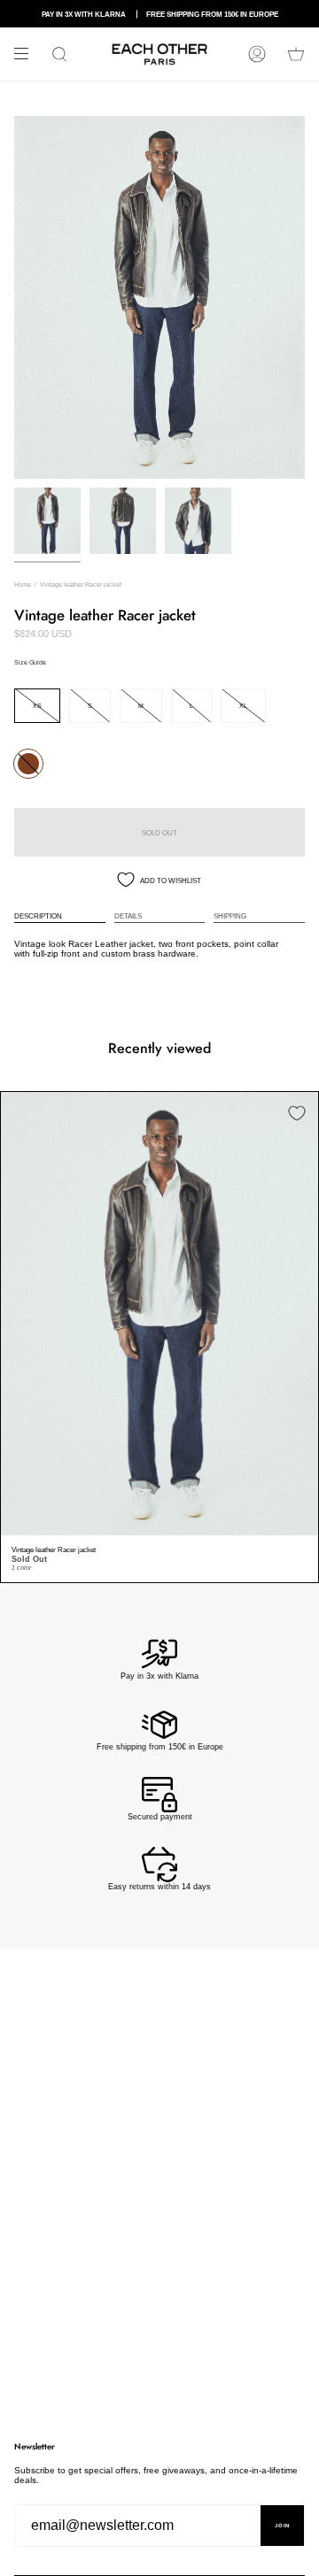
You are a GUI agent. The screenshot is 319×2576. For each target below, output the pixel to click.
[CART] (296, 54)
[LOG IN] (257, 54)
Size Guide (30, 662)
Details (128, 916)
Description (38, 916)
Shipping (230, 916)
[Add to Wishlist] (297, 1113)
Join (282, 2526)
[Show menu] (27, 54)
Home (23, 584)
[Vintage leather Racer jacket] (159, 1314)
